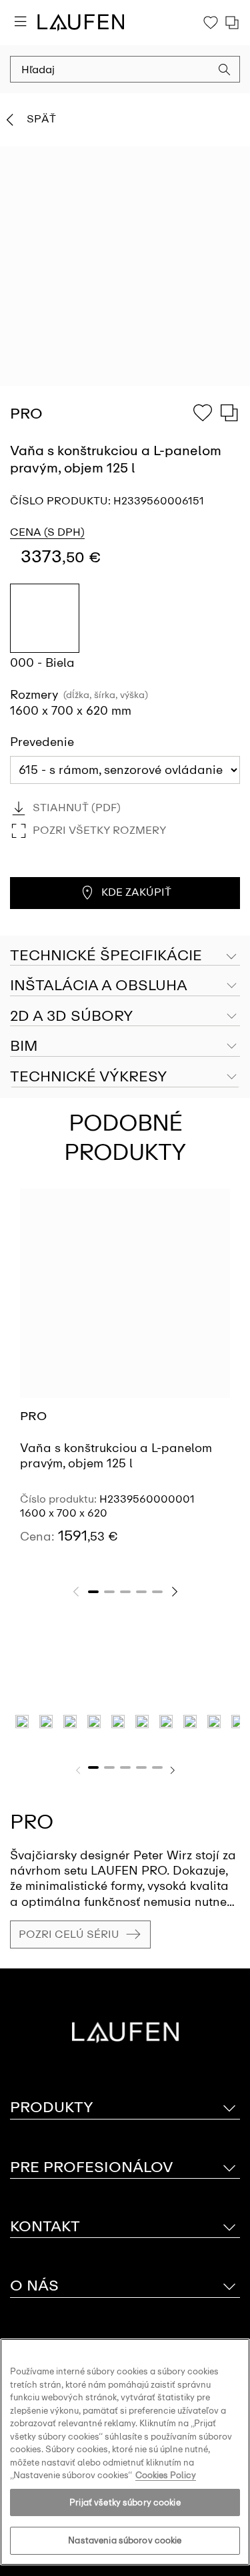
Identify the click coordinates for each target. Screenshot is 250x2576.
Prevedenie (42, 742)
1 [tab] (93, 1592)
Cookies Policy (166, 2475)
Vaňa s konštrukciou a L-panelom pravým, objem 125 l (116, 1456)
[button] (225, 71)
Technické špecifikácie (106, 955)
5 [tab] (157, 1592)
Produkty (52, 2107)
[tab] (125, 986)
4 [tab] (141, 1592)
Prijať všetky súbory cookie (125, 2502)
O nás (34, 2286)
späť (41, 119)
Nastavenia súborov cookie (125, 2540)
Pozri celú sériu (69, 1934)
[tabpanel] (125, 1378)
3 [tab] (125, 1592)
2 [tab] (109, 1592)
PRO (33, 1416)
